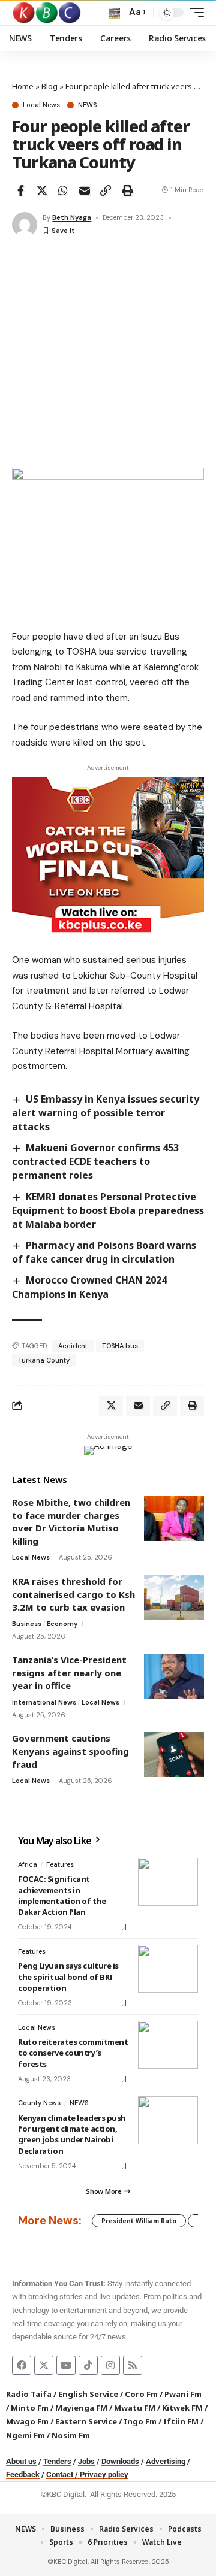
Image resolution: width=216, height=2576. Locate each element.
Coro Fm (141, 2394)
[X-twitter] (44, 2365)
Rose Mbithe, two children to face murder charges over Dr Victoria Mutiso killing (71, 1522)
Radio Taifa (29, 2394)
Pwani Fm (183, 2394)
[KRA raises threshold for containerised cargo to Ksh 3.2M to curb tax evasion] (174, 1598)
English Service (88, 2394)
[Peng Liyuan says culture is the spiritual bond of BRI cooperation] (168, 1969)
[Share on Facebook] (20, 190)
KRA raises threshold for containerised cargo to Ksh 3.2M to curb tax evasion (73, 1594)
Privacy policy (104, 2474)
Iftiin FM (181, 2421)
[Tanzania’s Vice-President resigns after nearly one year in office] (174, 1676)
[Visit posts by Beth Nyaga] (25, 225)
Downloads (120, 2461)
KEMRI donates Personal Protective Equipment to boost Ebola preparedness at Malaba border (108, 1210)
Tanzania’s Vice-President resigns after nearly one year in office (69, 1673)
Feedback (23, 2474)
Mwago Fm (27, 2421)
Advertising (166, 2461)
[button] (114, 13)
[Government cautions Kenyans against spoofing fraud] (174, 1755)
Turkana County (44, 1360)
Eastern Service (86, 2421)
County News (39, 2103)
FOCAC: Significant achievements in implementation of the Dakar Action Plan (62, 1895)
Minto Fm (30, 2408)
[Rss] (133, 2365)
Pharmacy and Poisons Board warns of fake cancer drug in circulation (104, 1252)
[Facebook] (22, 2365)
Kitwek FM (182, 2408)
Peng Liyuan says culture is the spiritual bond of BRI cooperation (68, 1976)
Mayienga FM (81, 2408)
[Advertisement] (108, 354)
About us (21, 2461)
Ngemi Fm (25, 2435)
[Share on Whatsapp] (63, 190)
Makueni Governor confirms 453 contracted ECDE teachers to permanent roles (95, 1161)
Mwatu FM (135, 2408)
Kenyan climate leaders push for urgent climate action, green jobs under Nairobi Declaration (72, 2134)
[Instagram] (110, 2365)
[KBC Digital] (47, 13)
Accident (73, 1346)
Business (27, 1624)
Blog (49, 86)
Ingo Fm (140, 2421)
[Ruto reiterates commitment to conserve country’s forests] (168, 2045)
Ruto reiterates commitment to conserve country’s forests (73, 2053)
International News (44, 1702)
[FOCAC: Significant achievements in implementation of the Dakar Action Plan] (168, 1882)
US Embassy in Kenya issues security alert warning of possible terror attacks (106, 1113)
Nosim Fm (70, 2435)
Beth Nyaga (72, 217)
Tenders (57, 2461)
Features (60, 1864)
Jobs (86, 2461)
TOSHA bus (120, 1346)
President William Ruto (139, 2221)
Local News (41, 105)
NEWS (87, 105)
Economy (62, 1624)
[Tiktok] (88, 2365)
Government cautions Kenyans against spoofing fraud (70, 1751)
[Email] (85, 190)
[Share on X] (42, 190)
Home (23, 86)
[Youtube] (66, 2365)
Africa (28, 1864)
